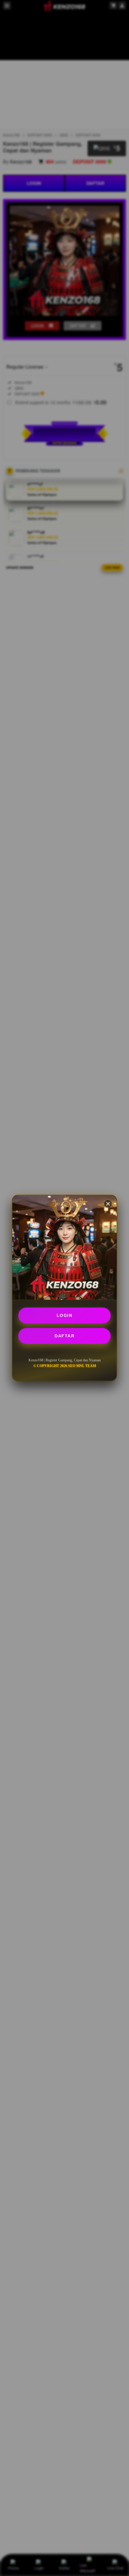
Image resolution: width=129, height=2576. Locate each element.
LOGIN (65, 1315)
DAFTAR (64, 1336)
